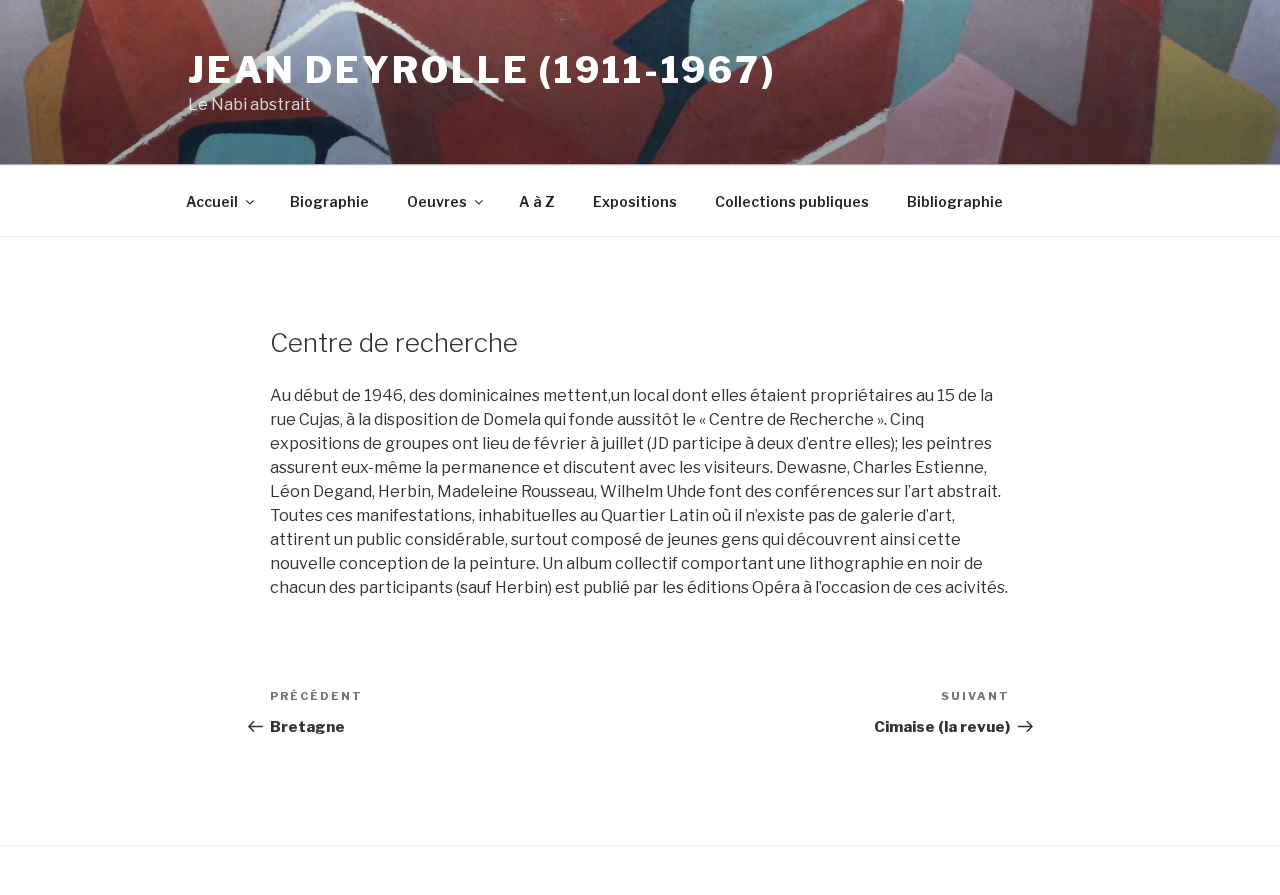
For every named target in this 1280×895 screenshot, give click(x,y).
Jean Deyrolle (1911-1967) (482, 70)
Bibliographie (955, 201)
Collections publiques (792, 201)
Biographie (329, 201)
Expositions (635, 201)
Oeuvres (437, 201)
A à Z (537, 201)
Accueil (212, 201)
